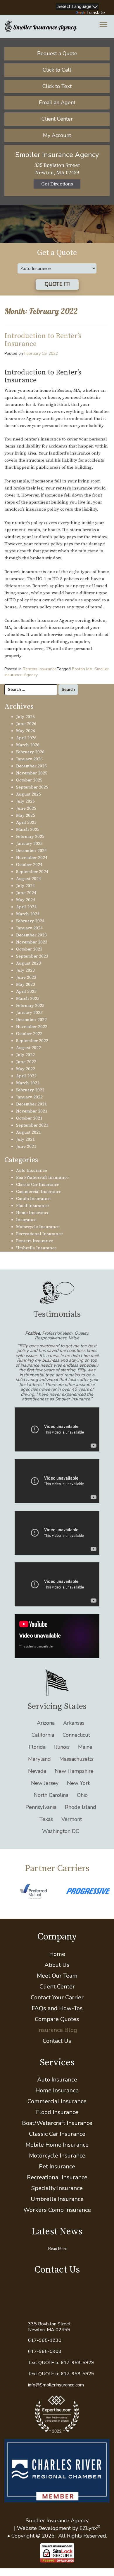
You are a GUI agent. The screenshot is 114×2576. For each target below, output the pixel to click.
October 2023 (29, 949)
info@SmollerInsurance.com (56, 2385)
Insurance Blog (57, 2030)
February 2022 (30, 1090)
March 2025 (28, 829)
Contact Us (57, 2041)
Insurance (26, 1220)
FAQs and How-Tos (57, 2008)
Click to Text (57, 86)
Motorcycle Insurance (38, 1227)
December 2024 (31, 851)
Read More (58, 2249)
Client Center (57, 119)
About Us (57, 1965)
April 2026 (26, 738)
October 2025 (29, 780)
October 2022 (29, 1034)
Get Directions (57, 184)
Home (57, 1954)
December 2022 (31, 1020)
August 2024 (28, 879)
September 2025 (32, 787)
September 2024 (32, 872)
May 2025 (26, 815)
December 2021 (31, 1104)
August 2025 (28, 794)
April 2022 (26, 1076)
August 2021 (28, 1132)
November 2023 (32, 942)
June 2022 (26, 1062)
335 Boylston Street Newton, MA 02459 (49, 2327)
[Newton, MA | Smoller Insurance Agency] (41, 26)
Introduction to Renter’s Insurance (43, 340)
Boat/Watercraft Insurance (42, 1178)
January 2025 (29, 844)
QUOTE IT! (57, 284)
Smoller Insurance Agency (57, 2521)
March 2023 (28, 999)
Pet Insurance (57, 2166)
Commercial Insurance (39, 1192)
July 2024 (25, 886)
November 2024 (32, 858)
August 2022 (28, 1048)
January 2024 (29, 928)
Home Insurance (33, 1213)
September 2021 (32, 1125)
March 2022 (28, 1083)
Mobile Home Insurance (57, 2145)
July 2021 (25, 1139)
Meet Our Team (57, 1976)
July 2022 (25, 1055)
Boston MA (82, 669)
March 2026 (28, 745)
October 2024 (29, 865)
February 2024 (30, 921)
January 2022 (29, 1097)
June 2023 (26, 977)
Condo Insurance (33, 1199)
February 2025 (30, 837)
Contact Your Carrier (57, 1997)
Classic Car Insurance (38, 1185)
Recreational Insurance (39, 1234)
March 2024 (28, 914)
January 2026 (29, 759)
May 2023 (26, 984)
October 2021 (29, 1118)
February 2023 (30, 1006)
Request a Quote (57, 53)
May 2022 (26, 1069)
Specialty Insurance (57, 2188)
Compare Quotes (57, 2019)
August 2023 (28, 963)
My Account (57, 135)
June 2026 (26, 724)
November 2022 (32, 1027)
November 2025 (32, 773)
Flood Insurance (32, 1206)
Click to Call (57, 70)
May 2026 (26, 731)
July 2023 (25, 970)
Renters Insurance (40, 669)
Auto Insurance (32, 1170)
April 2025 (26, 822)
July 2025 (25, 801)
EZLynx (88, 2528)
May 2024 (26, 900)
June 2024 (26, 893)
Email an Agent (57, 102)
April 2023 (26, 991)
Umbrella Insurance (36, 1248)
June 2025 (26, 808)
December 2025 (31, 766)
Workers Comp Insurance (57, 2210)
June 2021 (26, 1146)
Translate (96, 13)
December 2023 (31, 935)
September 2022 (32, 1041)
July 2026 (25, 717)
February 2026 (30, 752)
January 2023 (29, 1013)
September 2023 (32, 956)
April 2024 (26, 907)
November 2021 (32, 1111)
